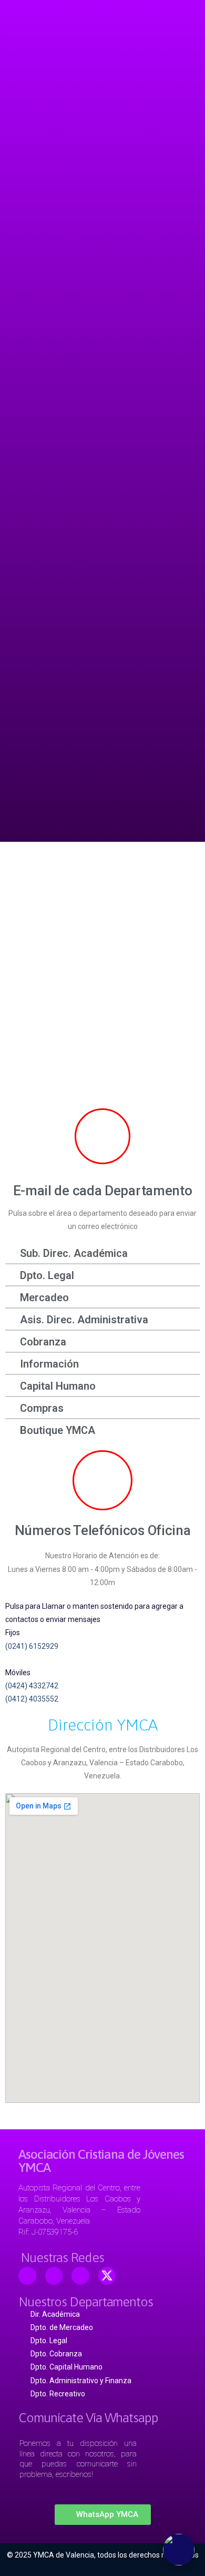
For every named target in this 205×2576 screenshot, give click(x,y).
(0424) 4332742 (32, 1686)
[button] (103, 2515)
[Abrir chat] (179, 2550)
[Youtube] (54, 2276)
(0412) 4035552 (32, 1699)
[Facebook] (27, 2276)
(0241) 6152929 (32, 1646)
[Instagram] (80, 2276)
